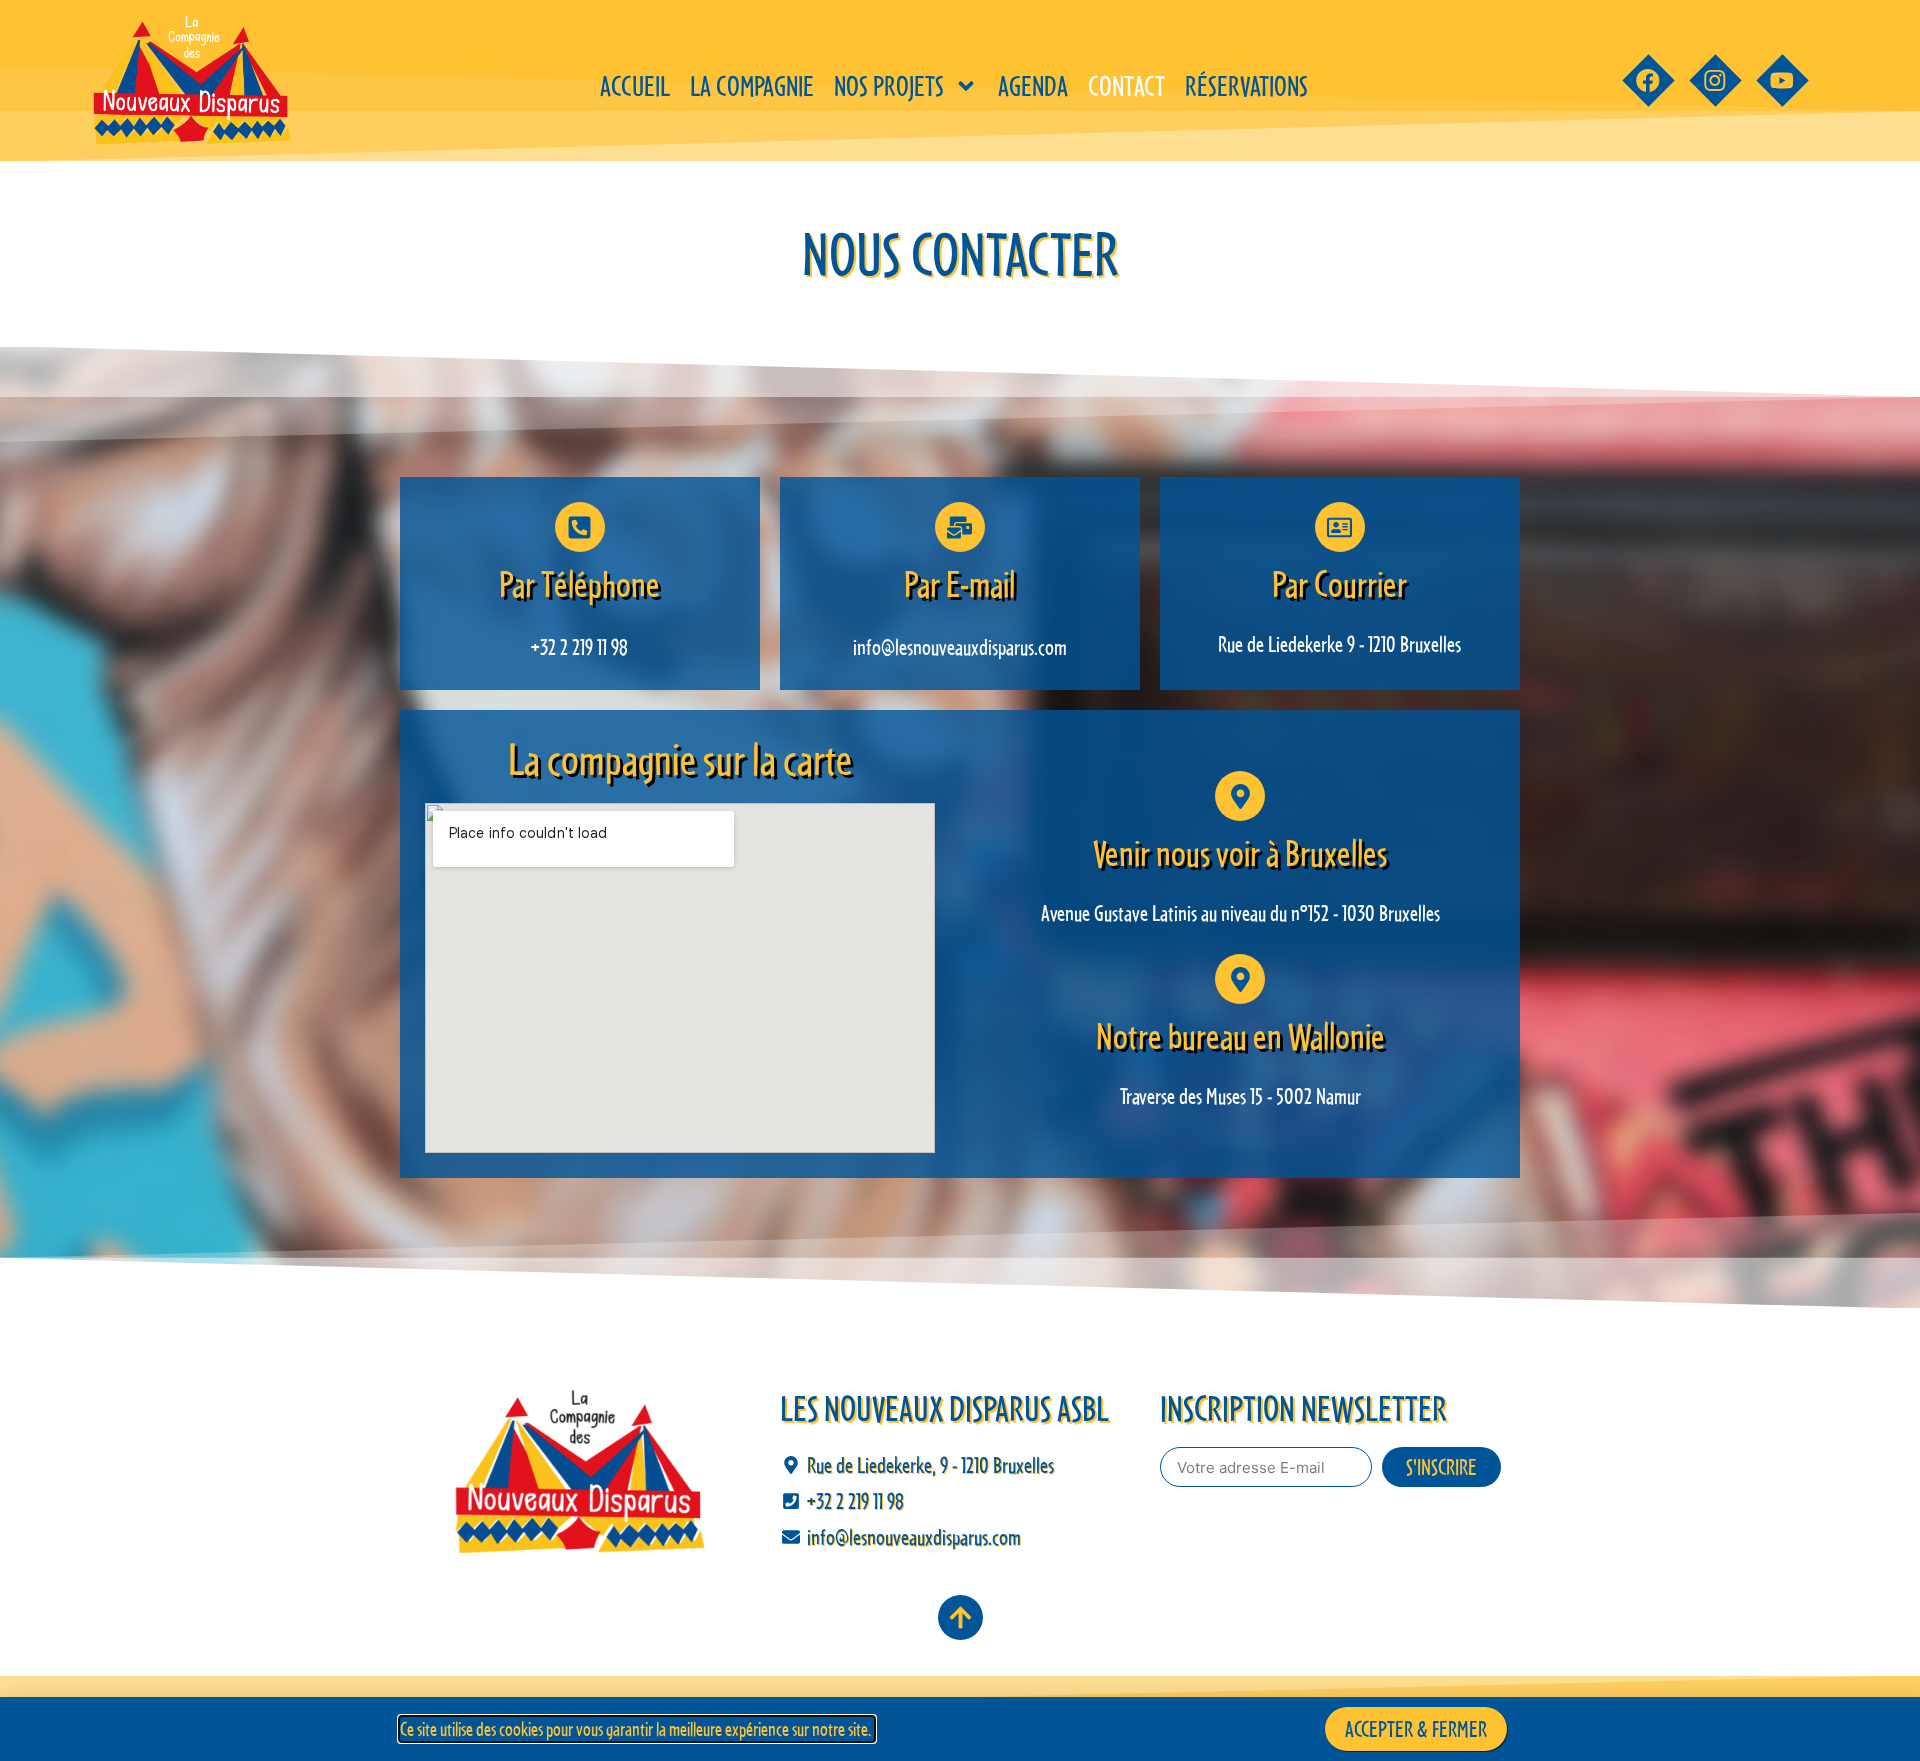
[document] (960, 880)
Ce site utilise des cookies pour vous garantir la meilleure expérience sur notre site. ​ (637, 1729)
